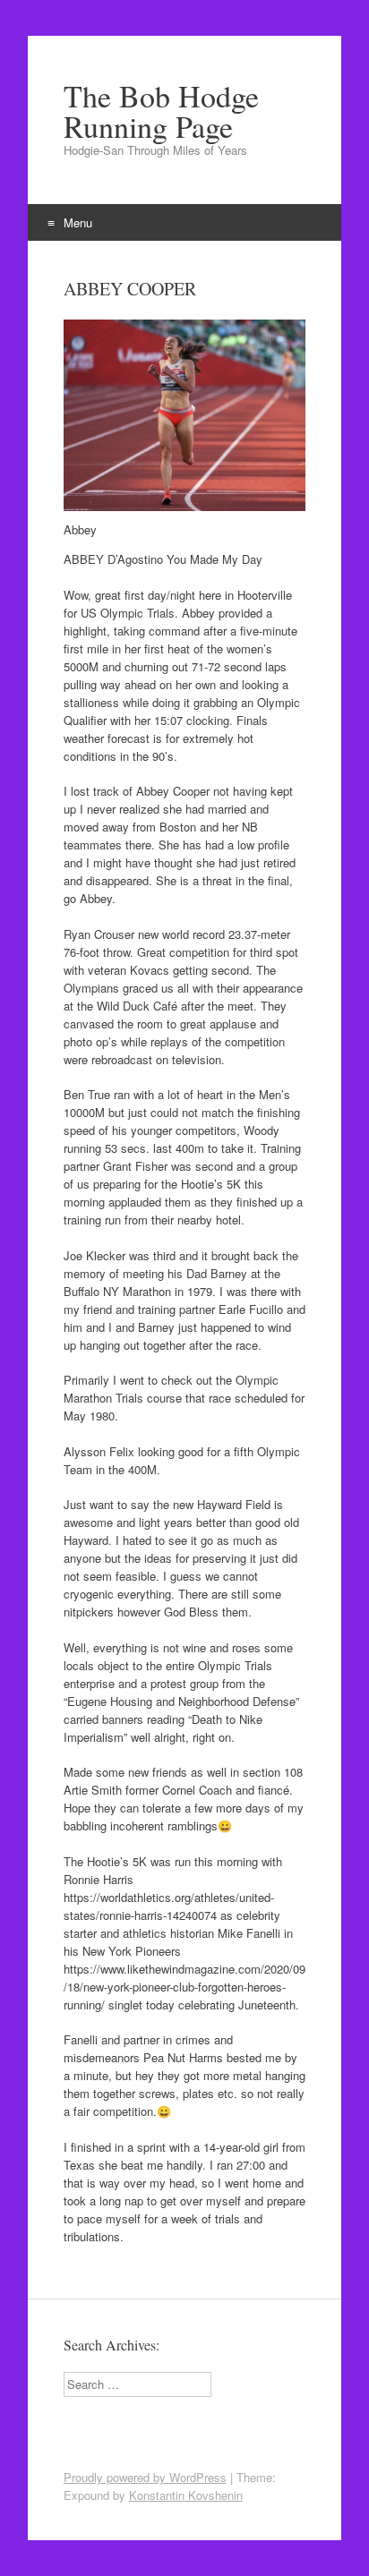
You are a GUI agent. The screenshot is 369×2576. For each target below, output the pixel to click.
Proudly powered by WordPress (145, 2477)
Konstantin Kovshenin (186, 2495)
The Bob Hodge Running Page (161, 111)
